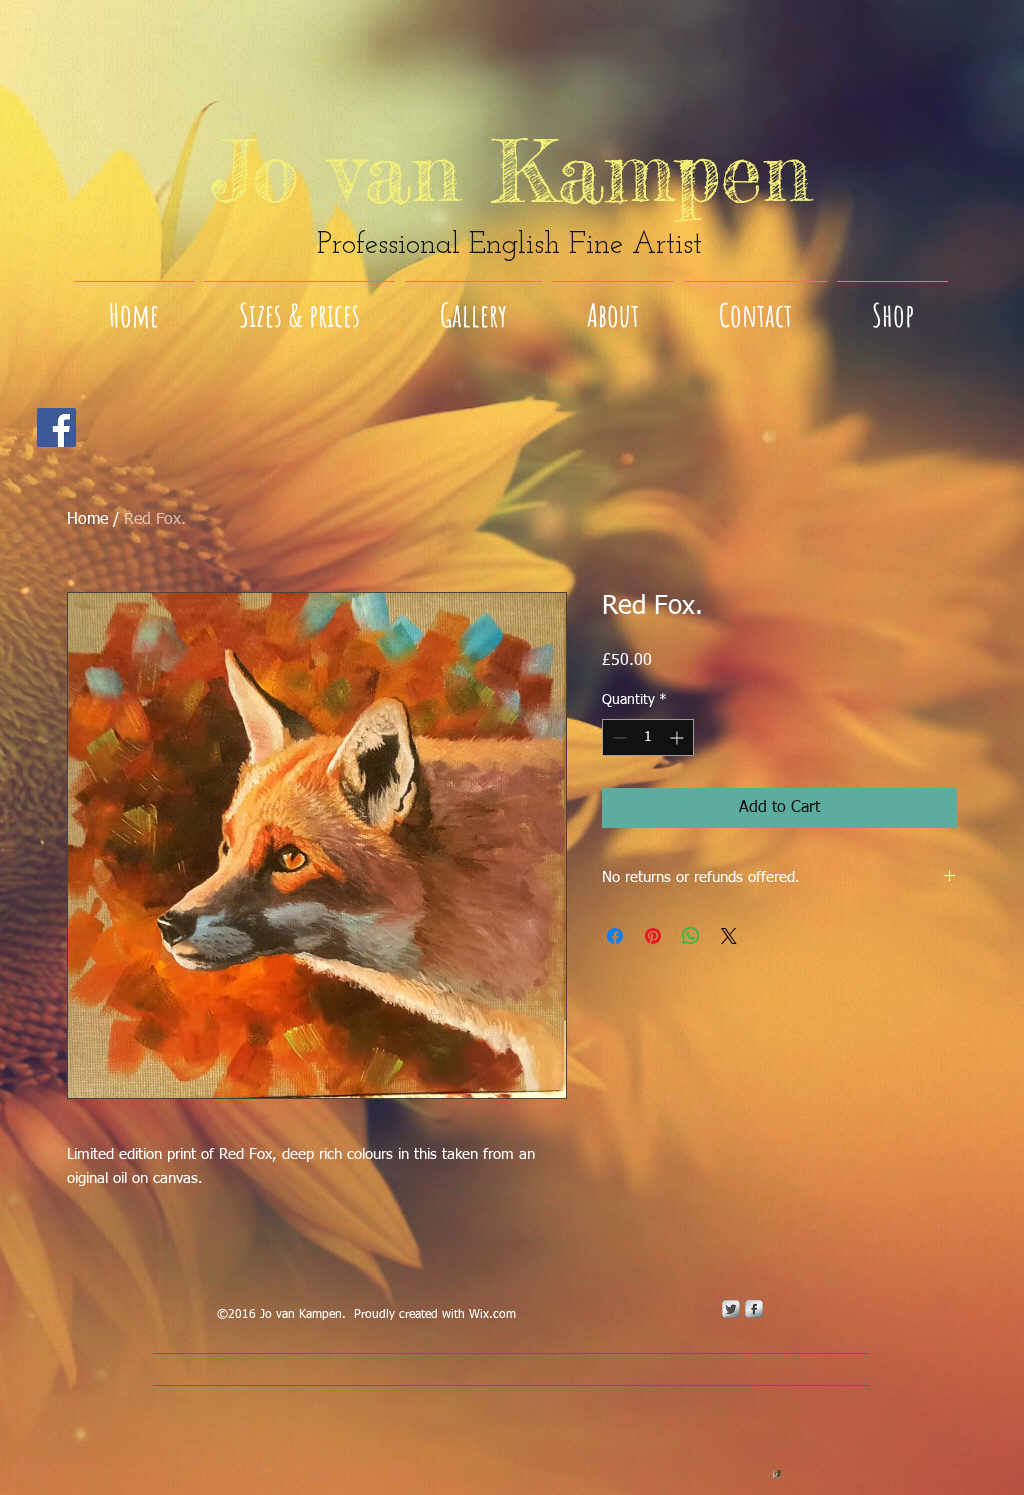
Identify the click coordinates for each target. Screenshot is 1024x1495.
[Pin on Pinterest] (653, 936)
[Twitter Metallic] (731, 1309)
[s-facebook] (754, 1309)
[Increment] (678, 737)
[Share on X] (729, 936)
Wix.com (492, 1315)
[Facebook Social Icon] (56, 427)
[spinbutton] (648, 737)
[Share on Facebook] (615, 936)
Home (87, 520)
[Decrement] (617, 737)
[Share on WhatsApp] (691, 936)
